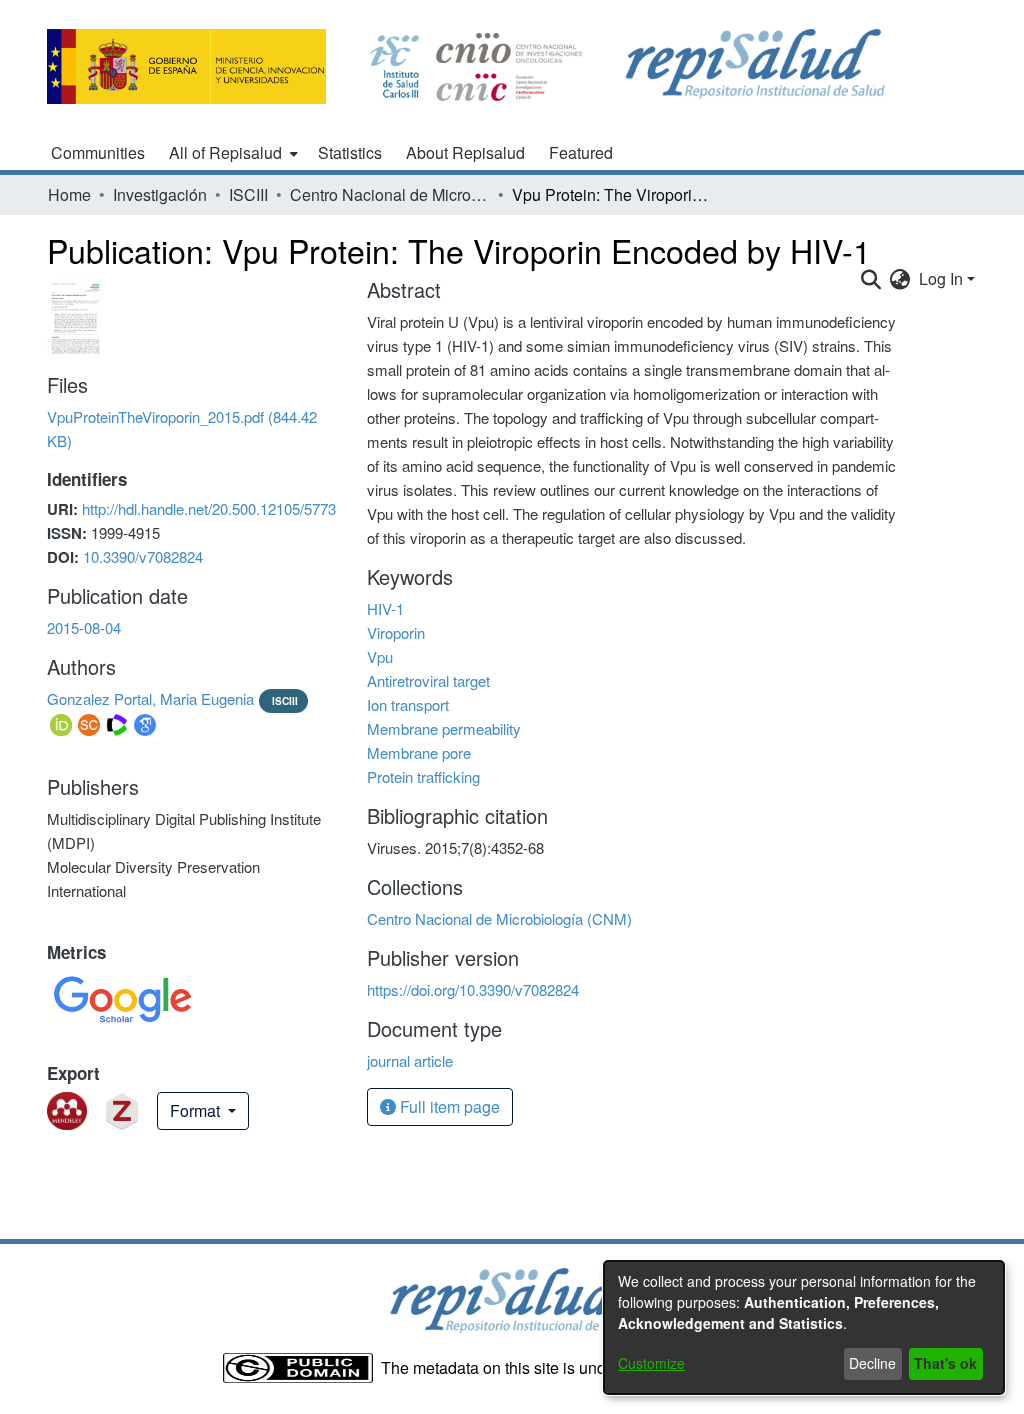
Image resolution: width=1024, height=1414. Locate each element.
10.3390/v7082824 (143, 556)
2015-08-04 (84, 627)
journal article (410, 1060)
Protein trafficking (423, 776)
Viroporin (396, 632)
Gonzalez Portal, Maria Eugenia (150, 698)
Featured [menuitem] (581, 152)
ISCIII (248, 194)
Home (69, 194)
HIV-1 (385, 608)
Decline (872, 1363)
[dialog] (804, 1327)
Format (197, 1110)
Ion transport (408, 704)
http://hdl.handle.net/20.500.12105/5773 (209, 508)
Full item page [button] (448, 1106)
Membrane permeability (444, 728)
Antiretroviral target (428, 680)
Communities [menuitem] (98, 152)
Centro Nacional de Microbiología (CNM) (390, 194)
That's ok (945, 1363)
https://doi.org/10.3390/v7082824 (473, 989)
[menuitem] (231, 153)
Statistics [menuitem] (350, 152)
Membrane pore (419, 752)
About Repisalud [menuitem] (465, 152)
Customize (651, 1363)
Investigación (160, 194)
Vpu (380, 656)
